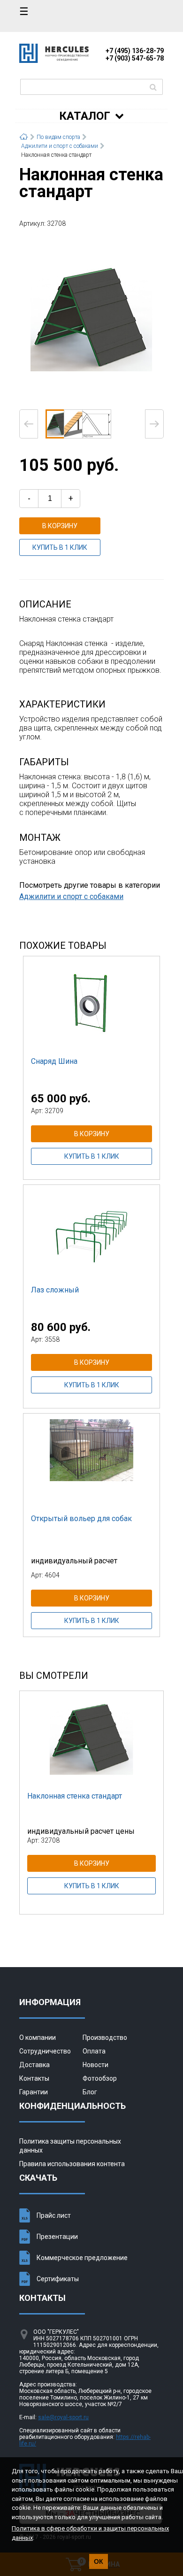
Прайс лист (54, 2215)
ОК (99, 2561)
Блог (90, 2092)
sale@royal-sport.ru (63, 2417)
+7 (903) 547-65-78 (135, 58)
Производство (105, 2038)
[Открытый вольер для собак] (91, 1461)
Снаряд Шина (54, 1061)
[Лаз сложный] (91, 1232)
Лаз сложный (55, 1290)
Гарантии (34, 2092)
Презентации (57, 2237)
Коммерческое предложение (82, 2258)
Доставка (34, 2065)
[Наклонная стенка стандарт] (91, 318)
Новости (95, 2065)
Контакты (34, 2078)
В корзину (60, 526)
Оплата (94, 2051)
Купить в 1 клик (60, 547)
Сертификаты (58, 2279)
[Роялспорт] (54, 60)
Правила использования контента (72, 2164)
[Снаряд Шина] (91, 1003)
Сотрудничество (45, 2051)
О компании (38, 2038)
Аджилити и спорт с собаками (71, 896)
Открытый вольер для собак (81, 1519)
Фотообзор (100, 2078)
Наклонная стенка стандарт (75, 1796)
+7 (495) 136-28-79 (135, 51)
